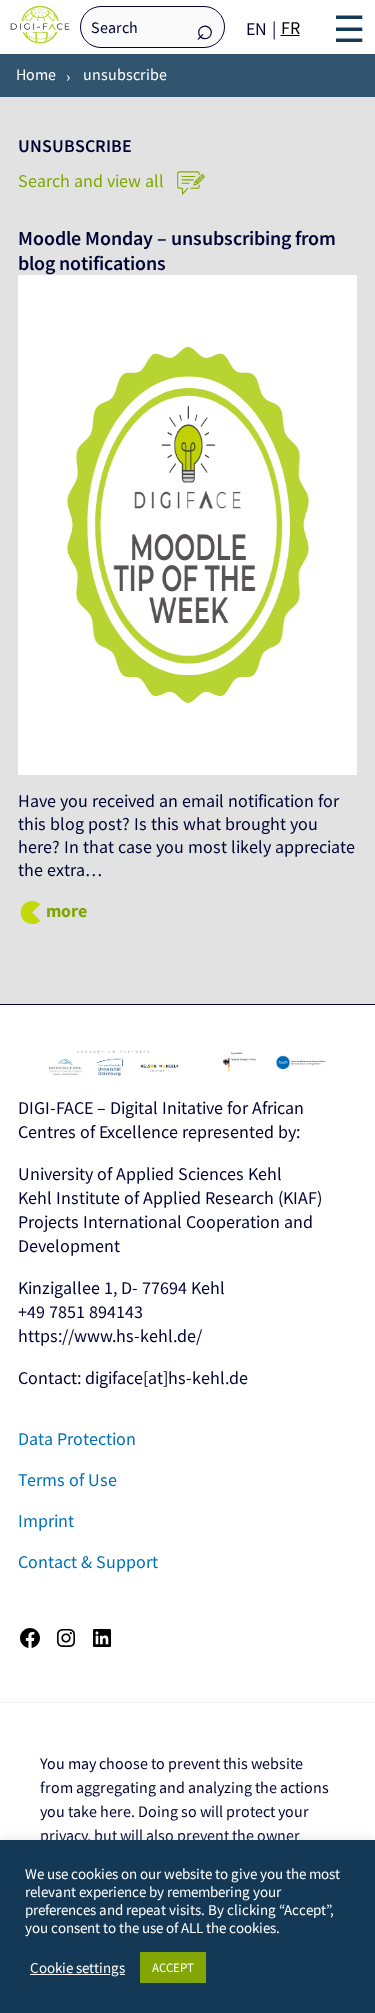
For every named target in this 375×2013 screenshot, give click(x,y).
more (66, 910)
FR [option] (290, 27)
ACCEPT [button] (173, 1967)
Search (205, 28)
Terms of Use (67, 1479)
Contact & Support (88, 1561)
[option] (290, 28)
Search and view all (93, 180)
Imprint (46, 1520)
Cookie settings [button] (77, 1968)
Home (36, 74)
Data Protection (77, 1438)
